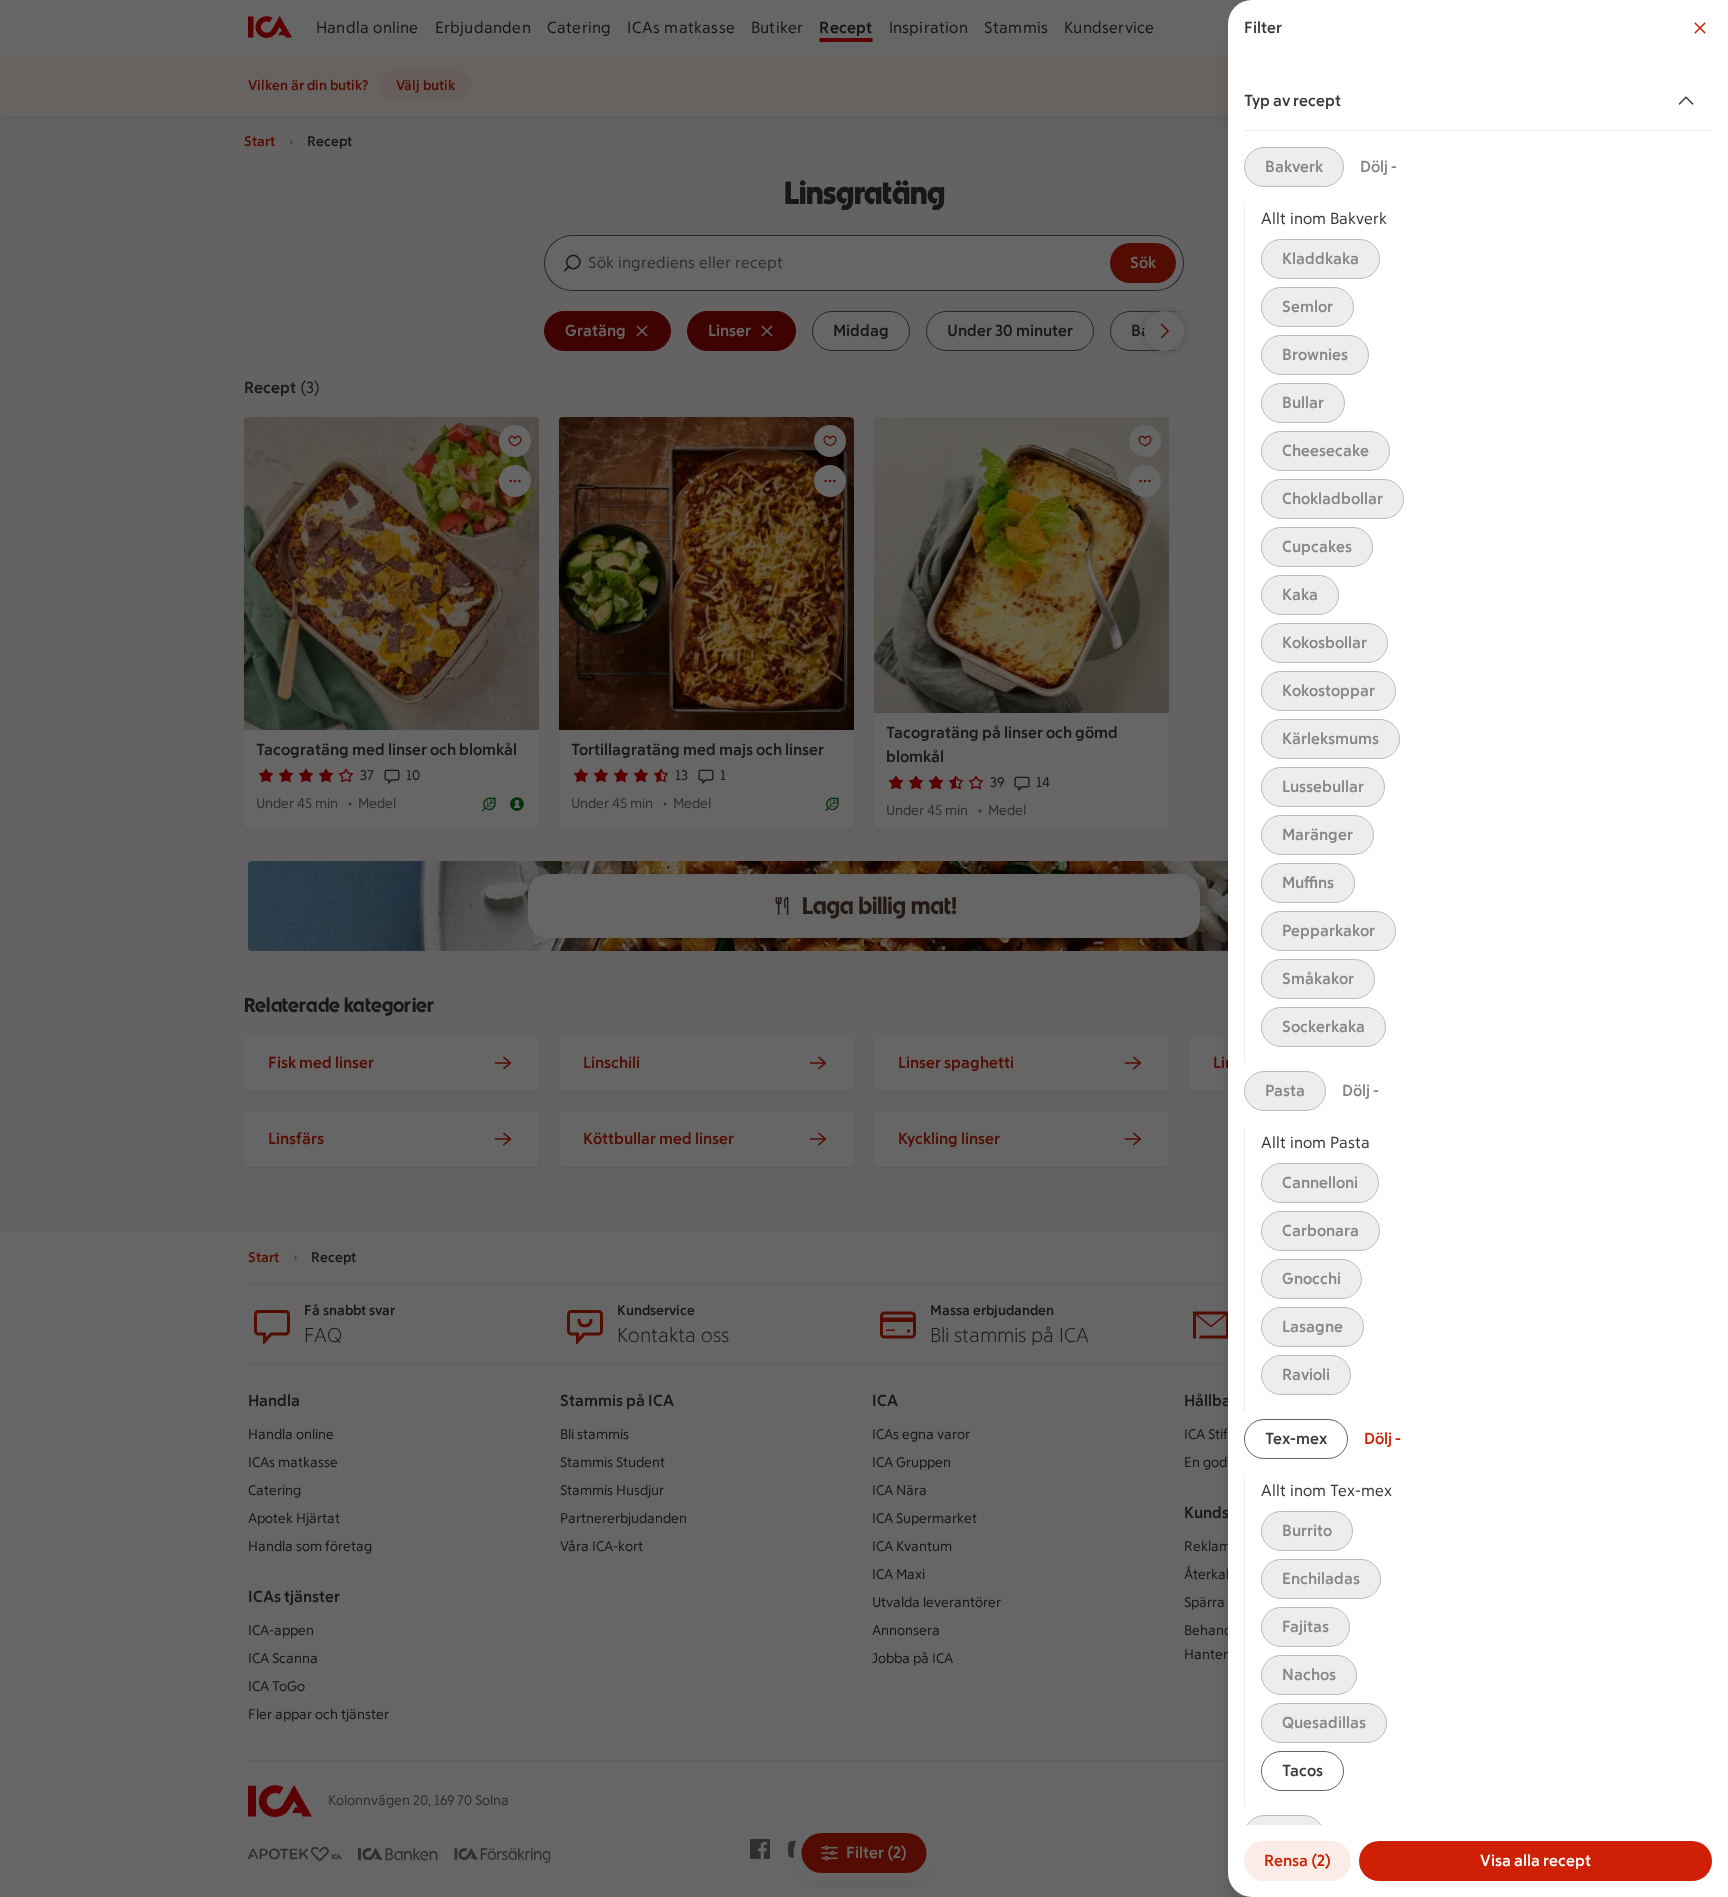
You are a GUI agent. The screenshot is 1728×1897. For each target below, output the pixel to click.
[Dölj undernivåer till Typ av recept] (1690, 101)
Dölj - (1378, 166)
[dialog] (1478, 948)
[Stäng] (1700, 28)
